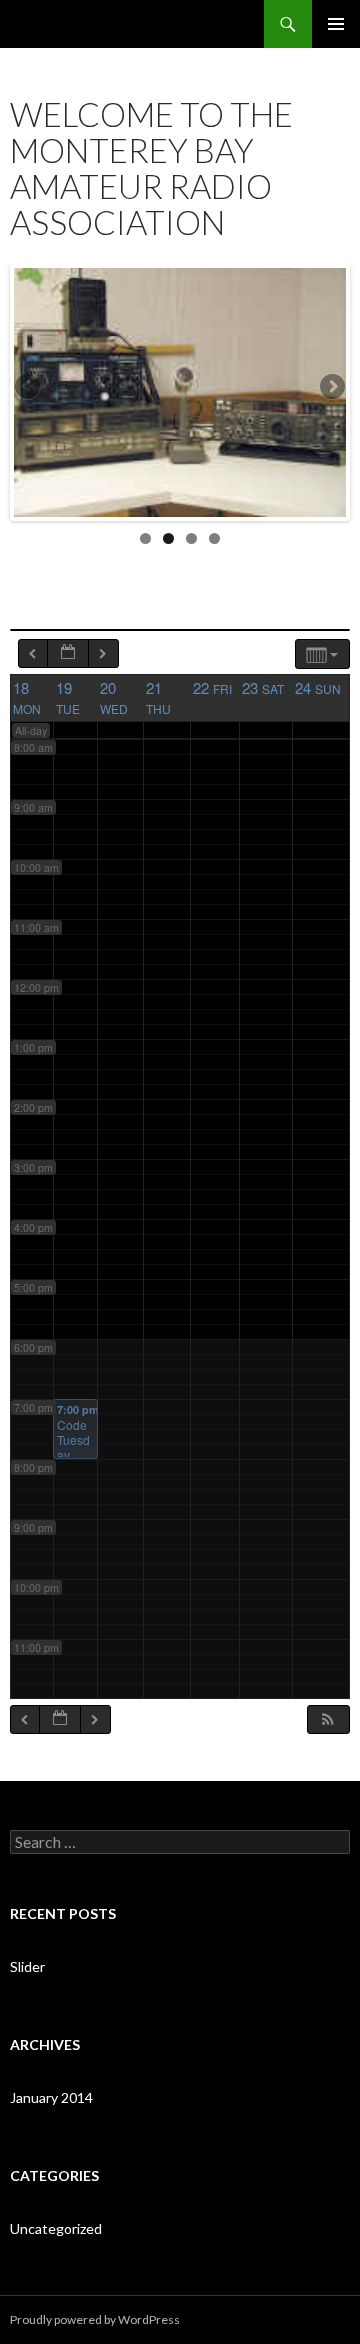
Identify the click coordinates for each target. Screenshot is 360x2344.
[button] (328, 1719)
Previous (29, 388)
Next (331, 388)
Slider (27, 1966)
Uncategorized (56, 2228)
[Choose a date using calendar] (68, 653)
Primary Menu (336, 24)
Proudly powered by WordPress (95, 2319)
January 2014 (51, 2097)
